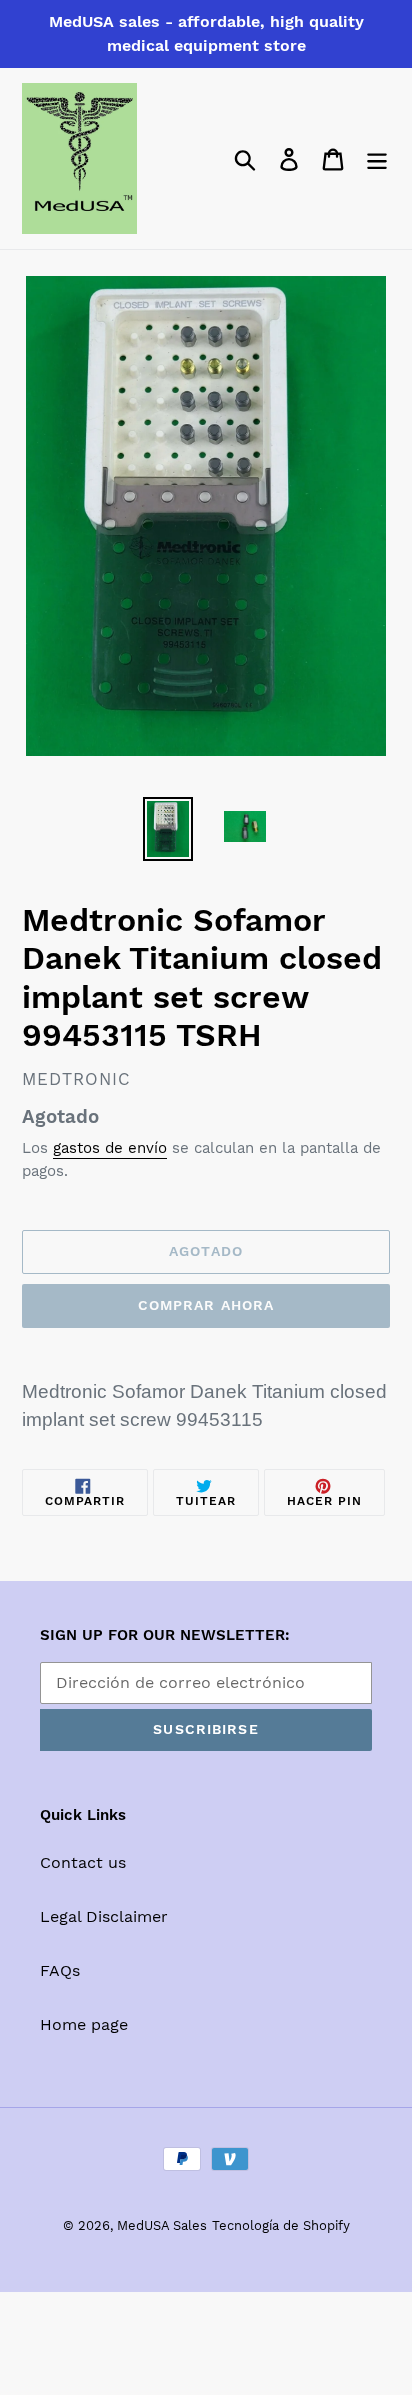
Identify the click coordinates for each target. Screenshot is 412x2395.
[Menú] (377, 158)
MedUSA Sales (162, 2225)
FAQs (60, 1970)
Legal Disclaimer (104, 1916)
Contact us (83, 1862)
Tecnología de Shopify (281, 2225)
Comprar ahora (206, 1305)
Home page (84, 2024)
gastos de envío (110, 1148)
